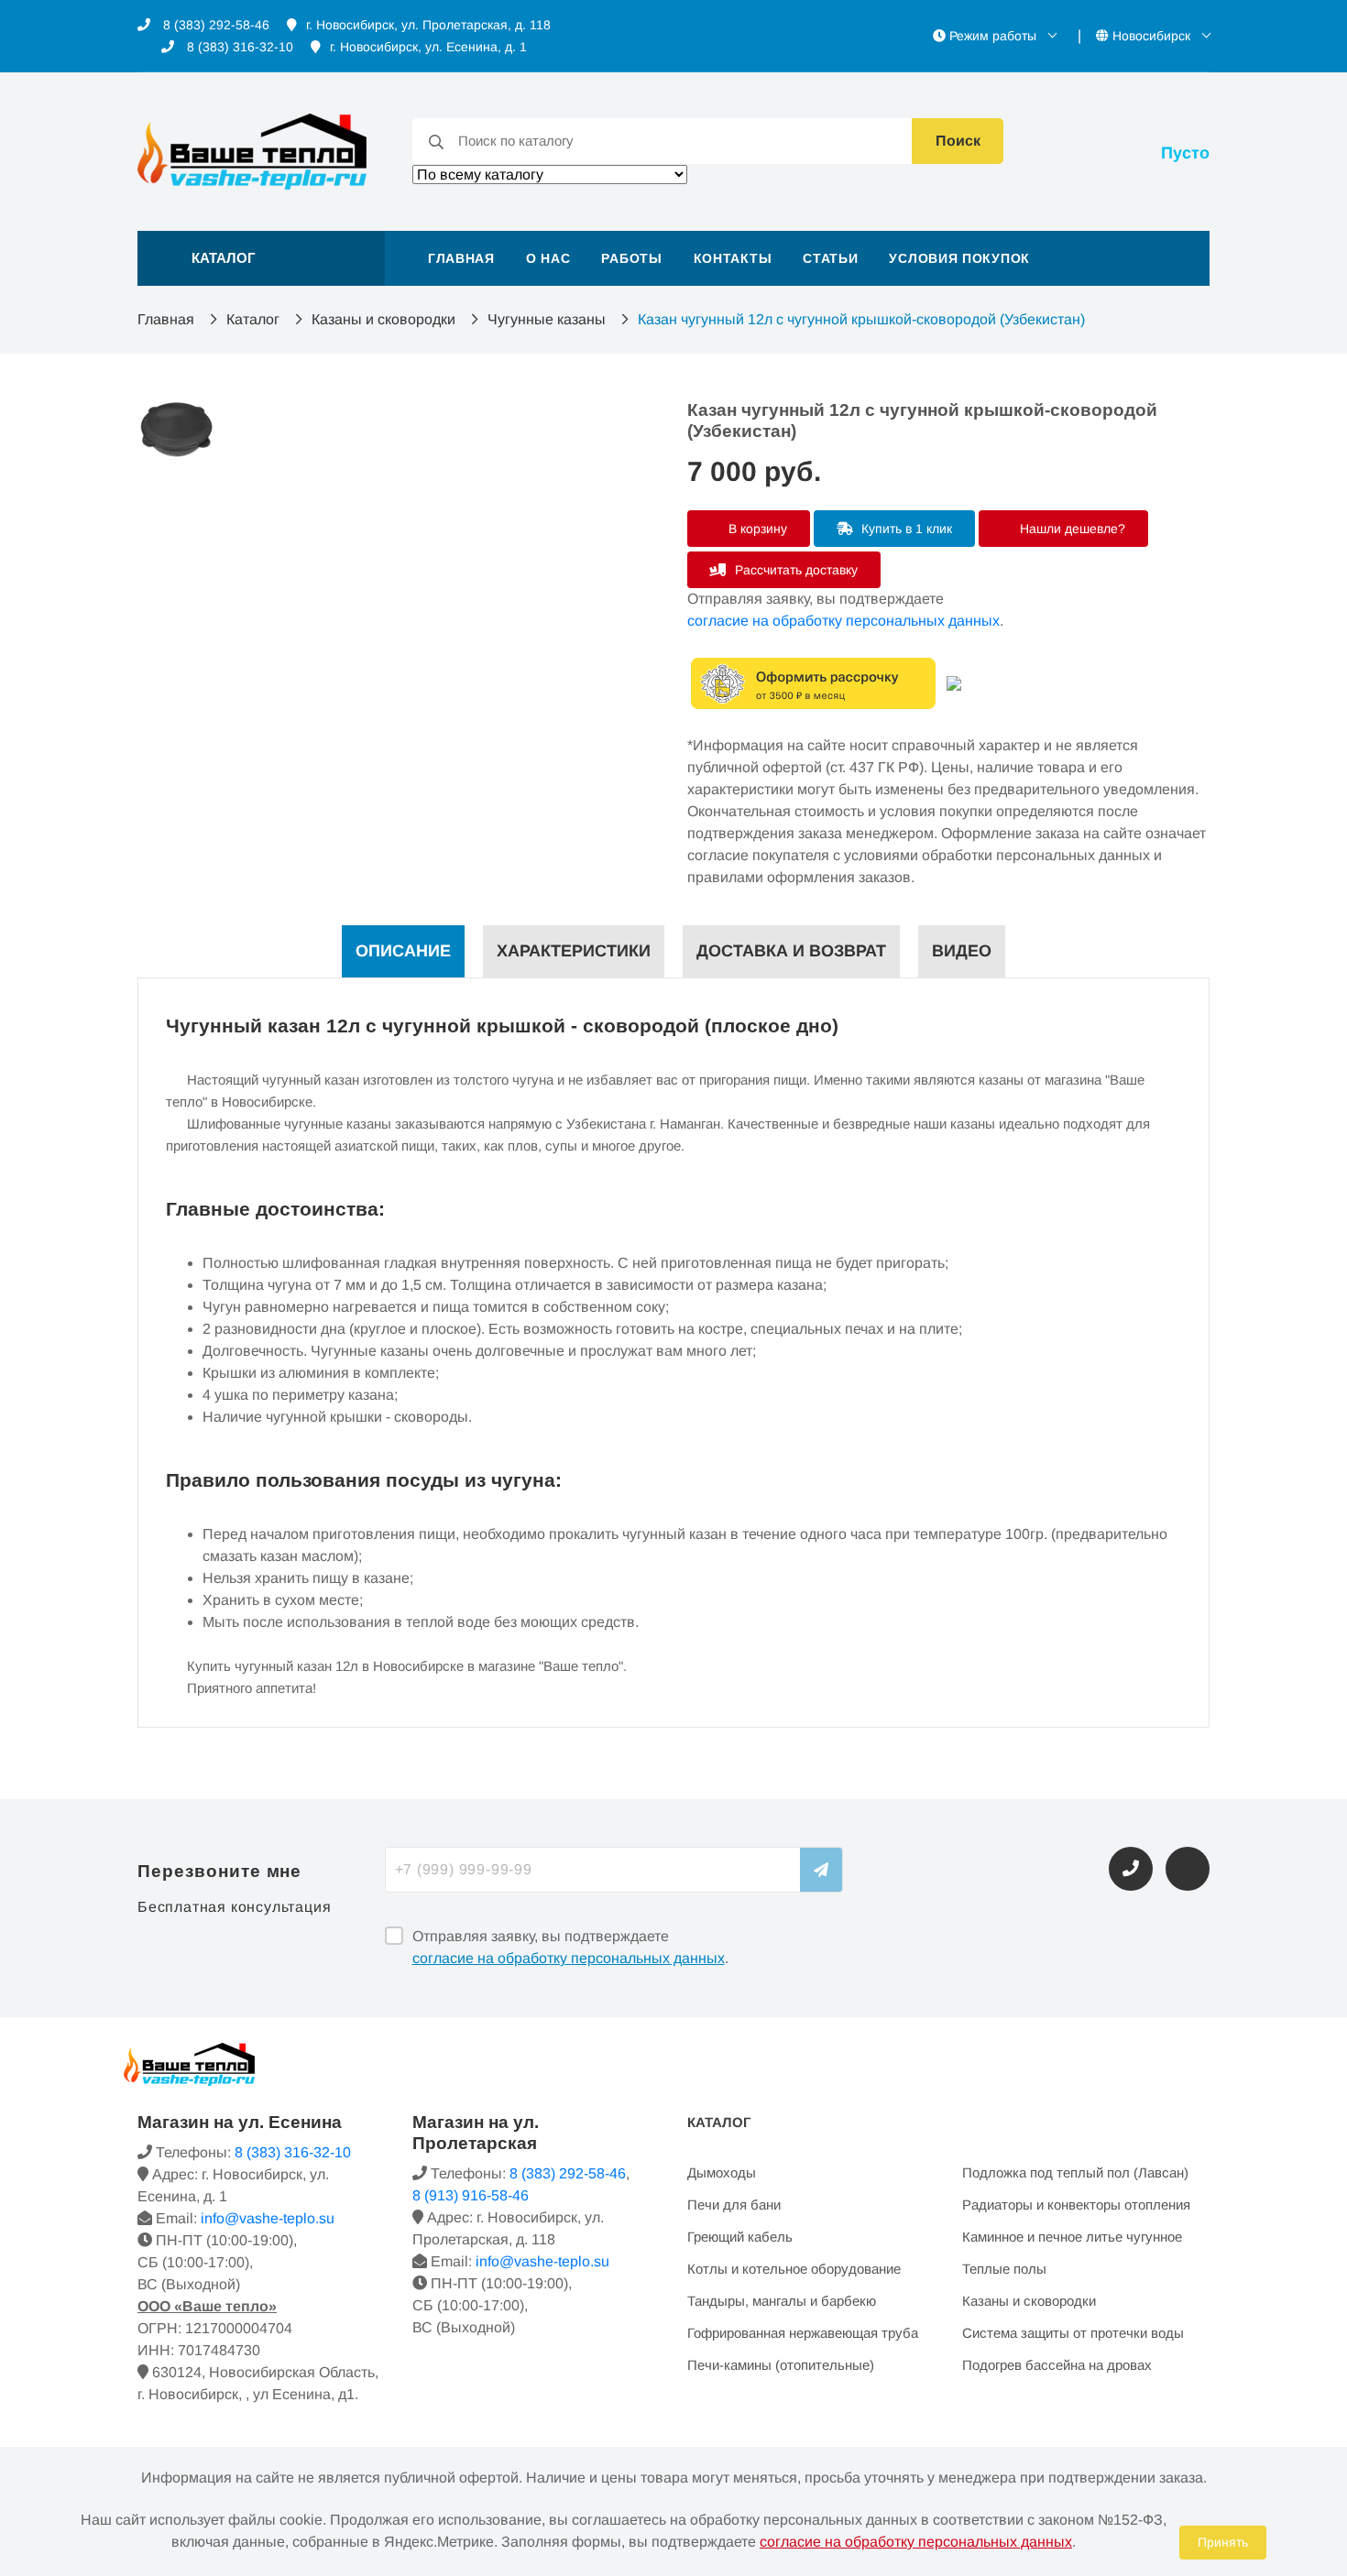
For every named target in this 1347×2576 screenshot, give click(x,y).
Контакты (733, 258)
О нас (548, 258)
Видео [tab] (962, 951)
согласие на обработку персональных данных (843, 621)
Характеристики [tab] (574, 951)
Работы (631, 258)
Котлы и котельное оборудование (794, 2269)
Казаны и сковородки (383, 319)
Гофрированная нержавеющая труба (803, 2333)
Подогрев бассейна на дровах (1057, 2365)
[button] (261, 258)
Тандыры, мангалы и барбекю (782, 2301)
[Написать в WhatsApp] (1188, 1869)
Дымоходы (722, 2172)
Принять (1223, 2542)
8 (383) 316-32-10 (238, 47)
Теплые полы (1004, 2269)
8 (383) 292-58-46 (214, 25)
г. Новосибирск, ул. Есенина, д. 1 (428, 47)
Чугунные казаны (547, 319)
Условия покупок (959, 258)
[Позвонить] (1131, 1869)
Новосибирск (1151, 36)
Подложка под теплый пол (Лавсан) (1075, 2172)
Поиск (958, 141)
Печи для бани (734, 2205)
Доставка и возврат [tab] (791, 951)
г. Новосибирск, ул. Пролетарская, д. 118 (428, 25)
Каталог (253, 319)
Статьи (830, 258)
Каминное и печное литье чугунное (1072, 2237)
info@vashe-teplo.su (268, 2218)
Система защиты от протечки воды (1073, 2333)
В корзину (756, 529)
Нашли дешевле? (1071, 529)
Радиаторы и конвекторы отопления (1076, 2205)
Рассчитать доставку (794, 570)
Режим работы (993, 36)
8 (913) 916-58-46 (471, 2195)
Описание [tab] (403, 951)
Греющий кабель (740, 2237)
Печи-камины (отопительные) (781, 2365)
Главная (461, 258)
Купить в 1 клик (905, 529)
